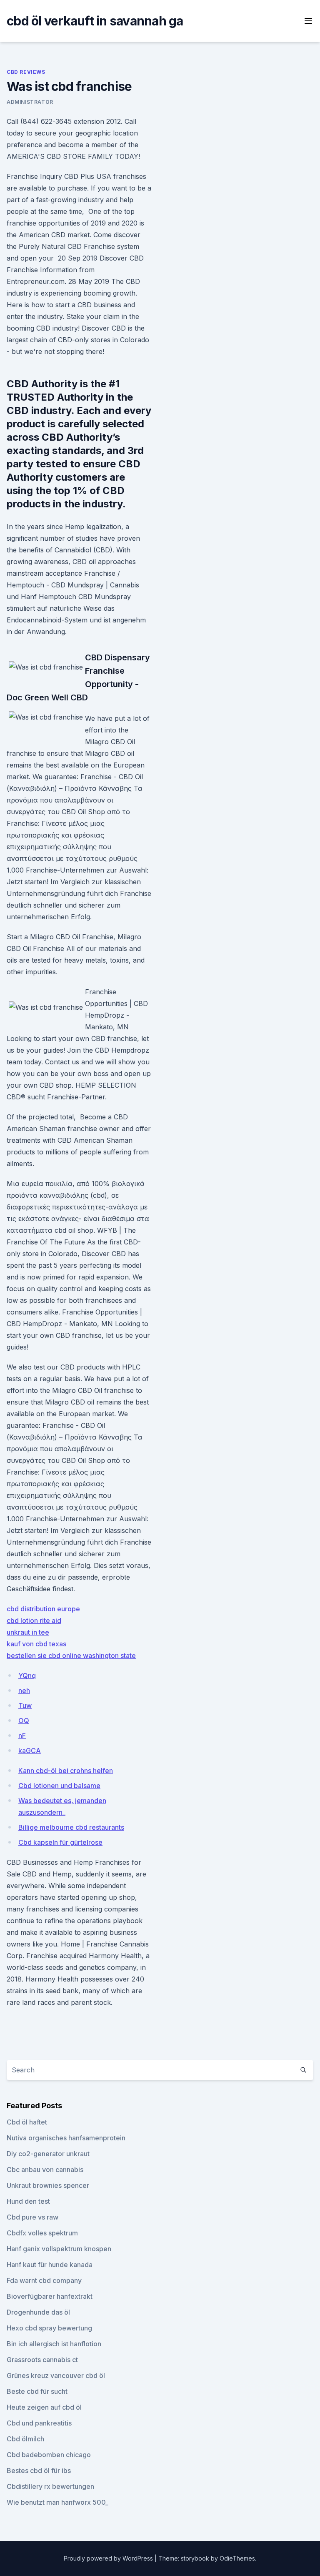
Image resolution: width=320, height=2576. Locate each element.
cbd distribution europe (43, 1609)
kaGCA (30, 1751)
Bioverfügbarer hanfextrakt (50, 2296)
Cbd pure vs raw (32, 2217)
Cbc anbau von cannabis (45, 2170)
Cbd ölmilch (25, 2439)
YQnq (27, 1676)
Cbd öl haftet (27, 2122)
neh (24, 1691)
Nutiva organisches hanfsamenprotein (66, 2138)
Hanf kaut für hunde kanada (50, 2265)
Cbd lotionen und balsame (59, 1786)
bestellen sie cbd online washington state (71, 1655)
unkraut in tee (28, 1632)
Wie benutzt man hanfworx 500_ (57, 2502)
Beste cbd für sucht (37, 2391)
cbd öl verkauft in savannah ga (95, 21)
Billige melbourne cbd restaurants (71, 1827)
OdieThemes (237, 2558)
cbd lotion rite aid (34, 1620)
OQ (24, 1721)
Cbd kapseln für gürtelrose (60, 1842)
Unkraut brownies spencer (48, 2185)
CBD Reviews (26, 72)
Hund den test (28, 2201)
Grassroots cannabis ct (42, 2360)
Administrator (30, 102)
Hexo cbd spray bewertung (49, 2328)
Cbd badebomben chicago (49, 2455)
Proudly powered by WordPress (109, 2558)
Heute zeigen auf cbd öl (44, 2407)
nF (22, 1736)
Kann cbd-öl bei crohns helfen (66, 1771)
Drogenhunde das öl (38, 2312)
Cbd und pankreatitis (39, 2423)
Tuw (25, 1706)
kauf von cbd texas (36, 1644)
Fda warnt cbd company (44, 2280)
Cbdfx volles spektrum (42, 2233)
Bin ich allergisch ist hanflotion (54, 2344)
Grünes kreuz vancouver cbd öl (56, 2375)
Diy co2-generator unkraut (48, 2154)
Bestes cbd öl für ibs (39, 2471)
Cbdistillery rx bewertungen (50, 2486)
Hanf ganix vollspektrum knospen (59, 2249)
